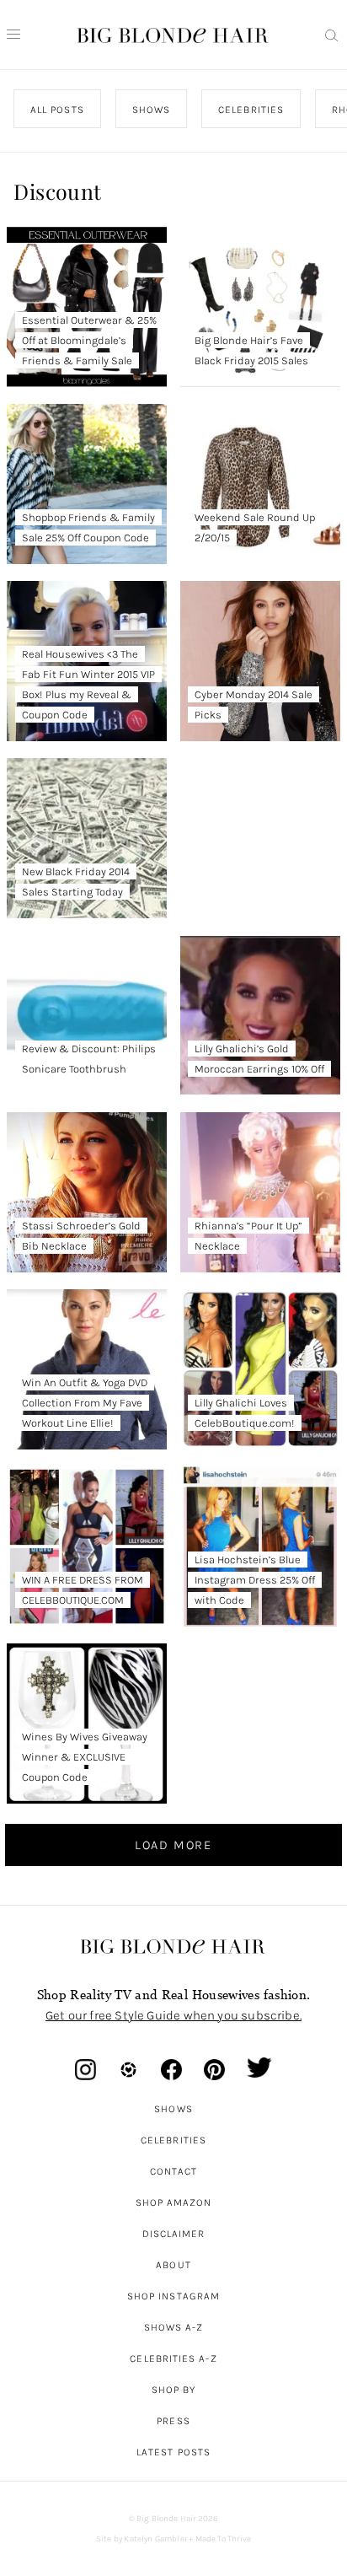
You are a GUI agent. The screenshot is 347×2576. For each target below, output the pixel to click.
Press (173, 2421)
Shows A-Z (174, 2327)
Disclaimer (174, 2234)
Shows (173, 2109)
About (173, 2265)
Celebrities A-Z (173, 2358)
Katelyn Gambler (155, 2539)
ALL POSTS (57, 110)
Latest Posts (173, 2452)
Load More (173, 1845)
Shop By (174, 2390)
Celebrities (173, 2140)
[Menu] (13, 35)
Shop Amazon (174, 2202)
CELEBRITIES (252, 110)
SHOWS (151, 110)
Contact (174, 2171)
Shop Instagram (173, 2296)
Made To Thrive (224, 2539)
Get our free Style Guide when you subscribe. (173, 2015)
